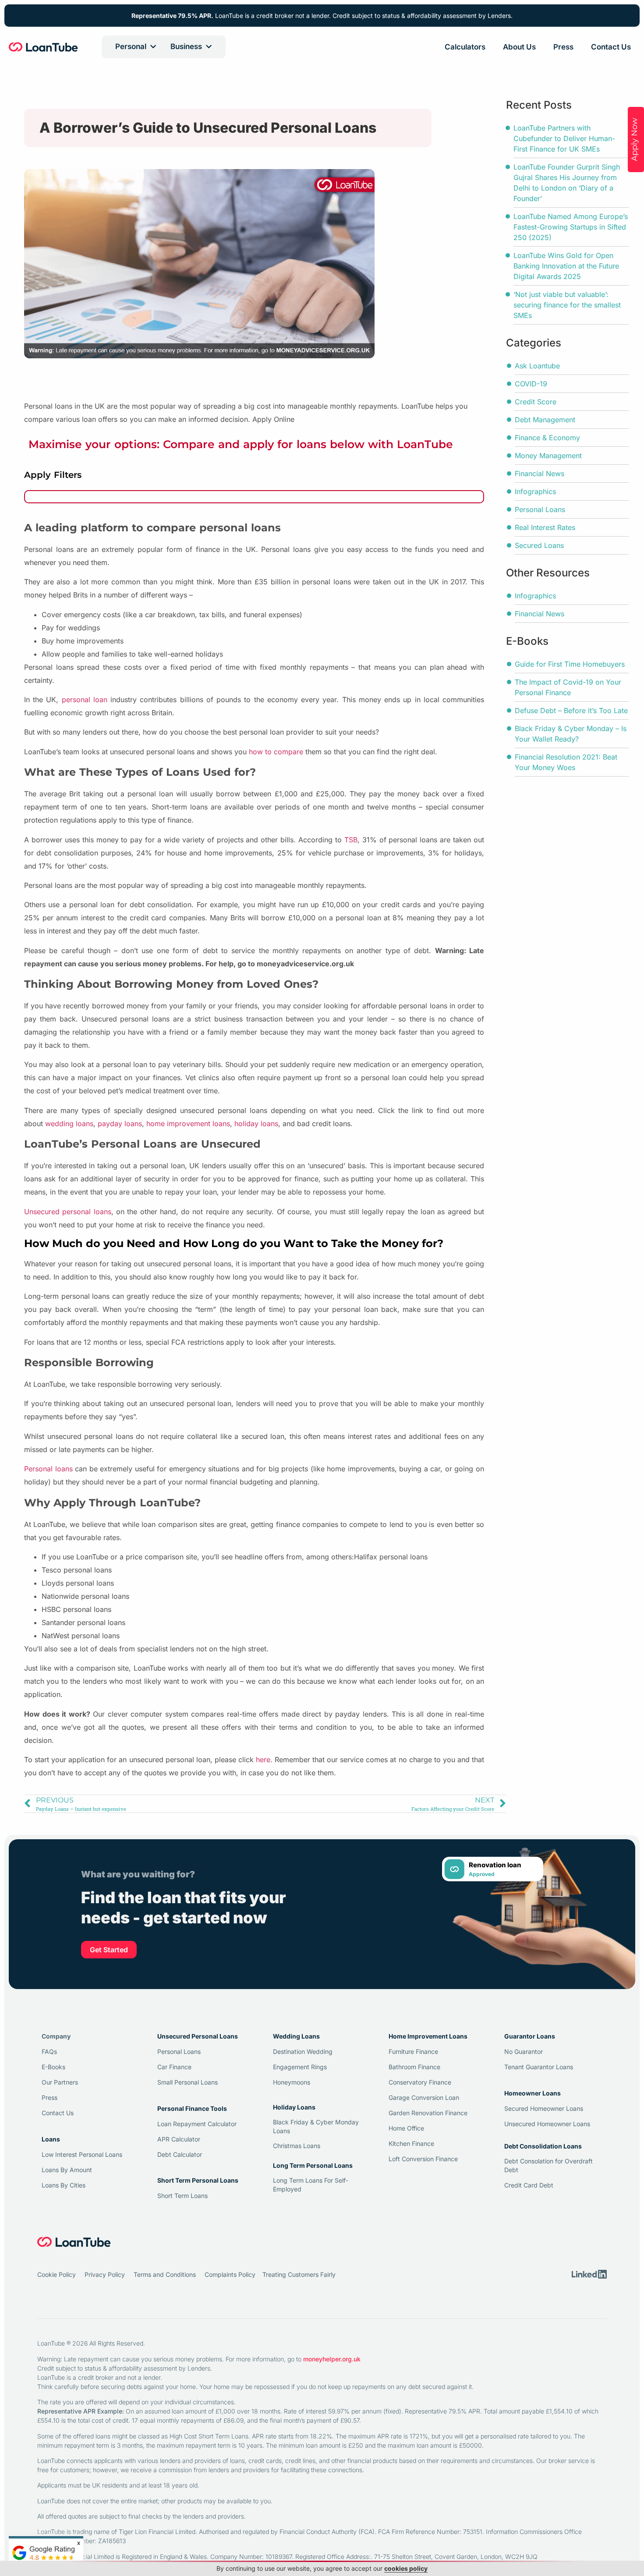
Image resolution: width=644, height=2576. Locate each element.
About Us (519, 47)
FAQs (49, 2051)
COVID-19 (531, 384)
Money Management (548, 456)
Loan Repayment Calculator (197, 2124)
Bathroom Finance (414, 2067)
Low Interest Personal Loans (82, 2154)
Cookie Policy (57, 2274)
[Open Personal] (153, 47)
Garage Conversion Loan (424, 2097)
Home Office (406, 2128)
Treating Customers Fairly (299, 2274)
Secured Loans (539, 545)
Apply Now (634, 140)
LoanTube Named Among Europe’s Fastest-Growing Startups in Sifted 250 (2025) (571, 227)
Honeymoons (292, 2082)
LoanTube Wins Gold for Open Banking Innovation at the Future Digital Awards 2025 (566, 266)
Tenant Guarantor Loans (539, 2067)
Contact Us (611, 47)
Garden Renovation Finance (428, 2113)
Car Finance (174, 2067)
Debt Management (545, 420)
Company (56, 2036)
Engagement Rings (300, 2067)
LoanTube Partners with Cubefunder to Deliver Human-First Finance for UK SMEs (564, 138)
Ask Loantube (537, 366)
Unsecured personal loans (68, 1212)
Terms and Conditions (165, 2274)
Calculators (465, 47)
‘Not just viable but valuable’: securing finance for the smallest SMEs (567, 305)
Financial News (540, 474)
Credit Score (536, 402)
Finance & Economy (547, 438)
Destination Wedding (303, 2051)
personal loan (85, 700)
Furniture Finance (413, 2051)
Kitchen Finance (411, 2143)
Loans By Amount (67, 2170)
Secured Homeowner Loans (544, 2108)
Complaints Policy (230, 2274)
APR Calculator (179, 2139)
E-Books (53, 2067)
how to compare (276, 752)
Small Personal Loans (188, 2082)
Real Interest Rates (545, 527)
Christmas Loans (297, 2146)
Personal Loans (540, 509)
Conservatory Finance (420, 2082)
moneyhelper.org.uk (332, 2359)
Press (563, 47)
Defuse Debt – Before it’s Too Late (571, 710)
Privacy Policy (105, 2274)
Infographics (535, 491)
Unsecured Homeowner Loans (547, 2124)
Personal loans (48, 1469)
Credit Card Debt (529, 2185)
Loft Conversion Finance (423, 2159)
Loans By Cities (64, 2185)
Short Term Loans (182, 2196)
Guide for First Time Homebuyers (570, 664)
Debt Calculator (180, 2154)
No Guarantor (524, 2051)
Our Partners (60, 2082)
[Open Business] (209, 47)
